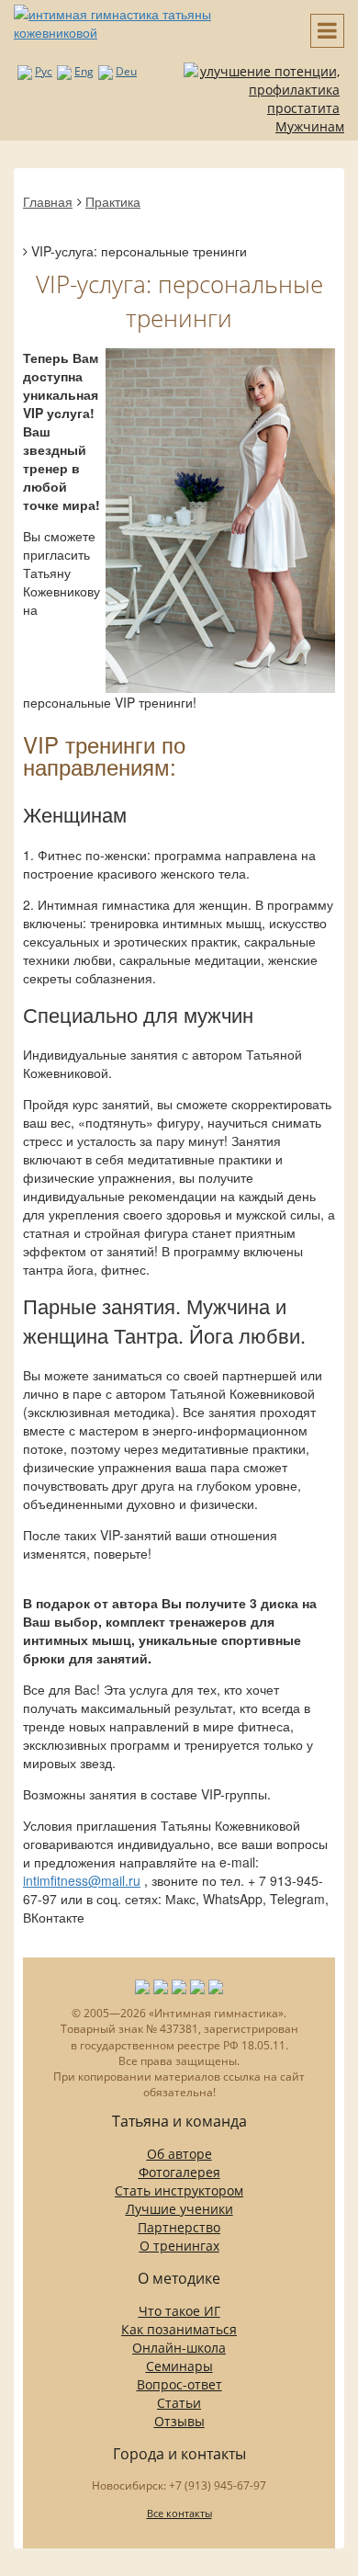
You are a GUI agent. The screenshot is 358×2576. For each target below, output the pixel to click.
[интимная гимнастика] (149, 21)
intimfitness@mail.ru (82, 1880)
